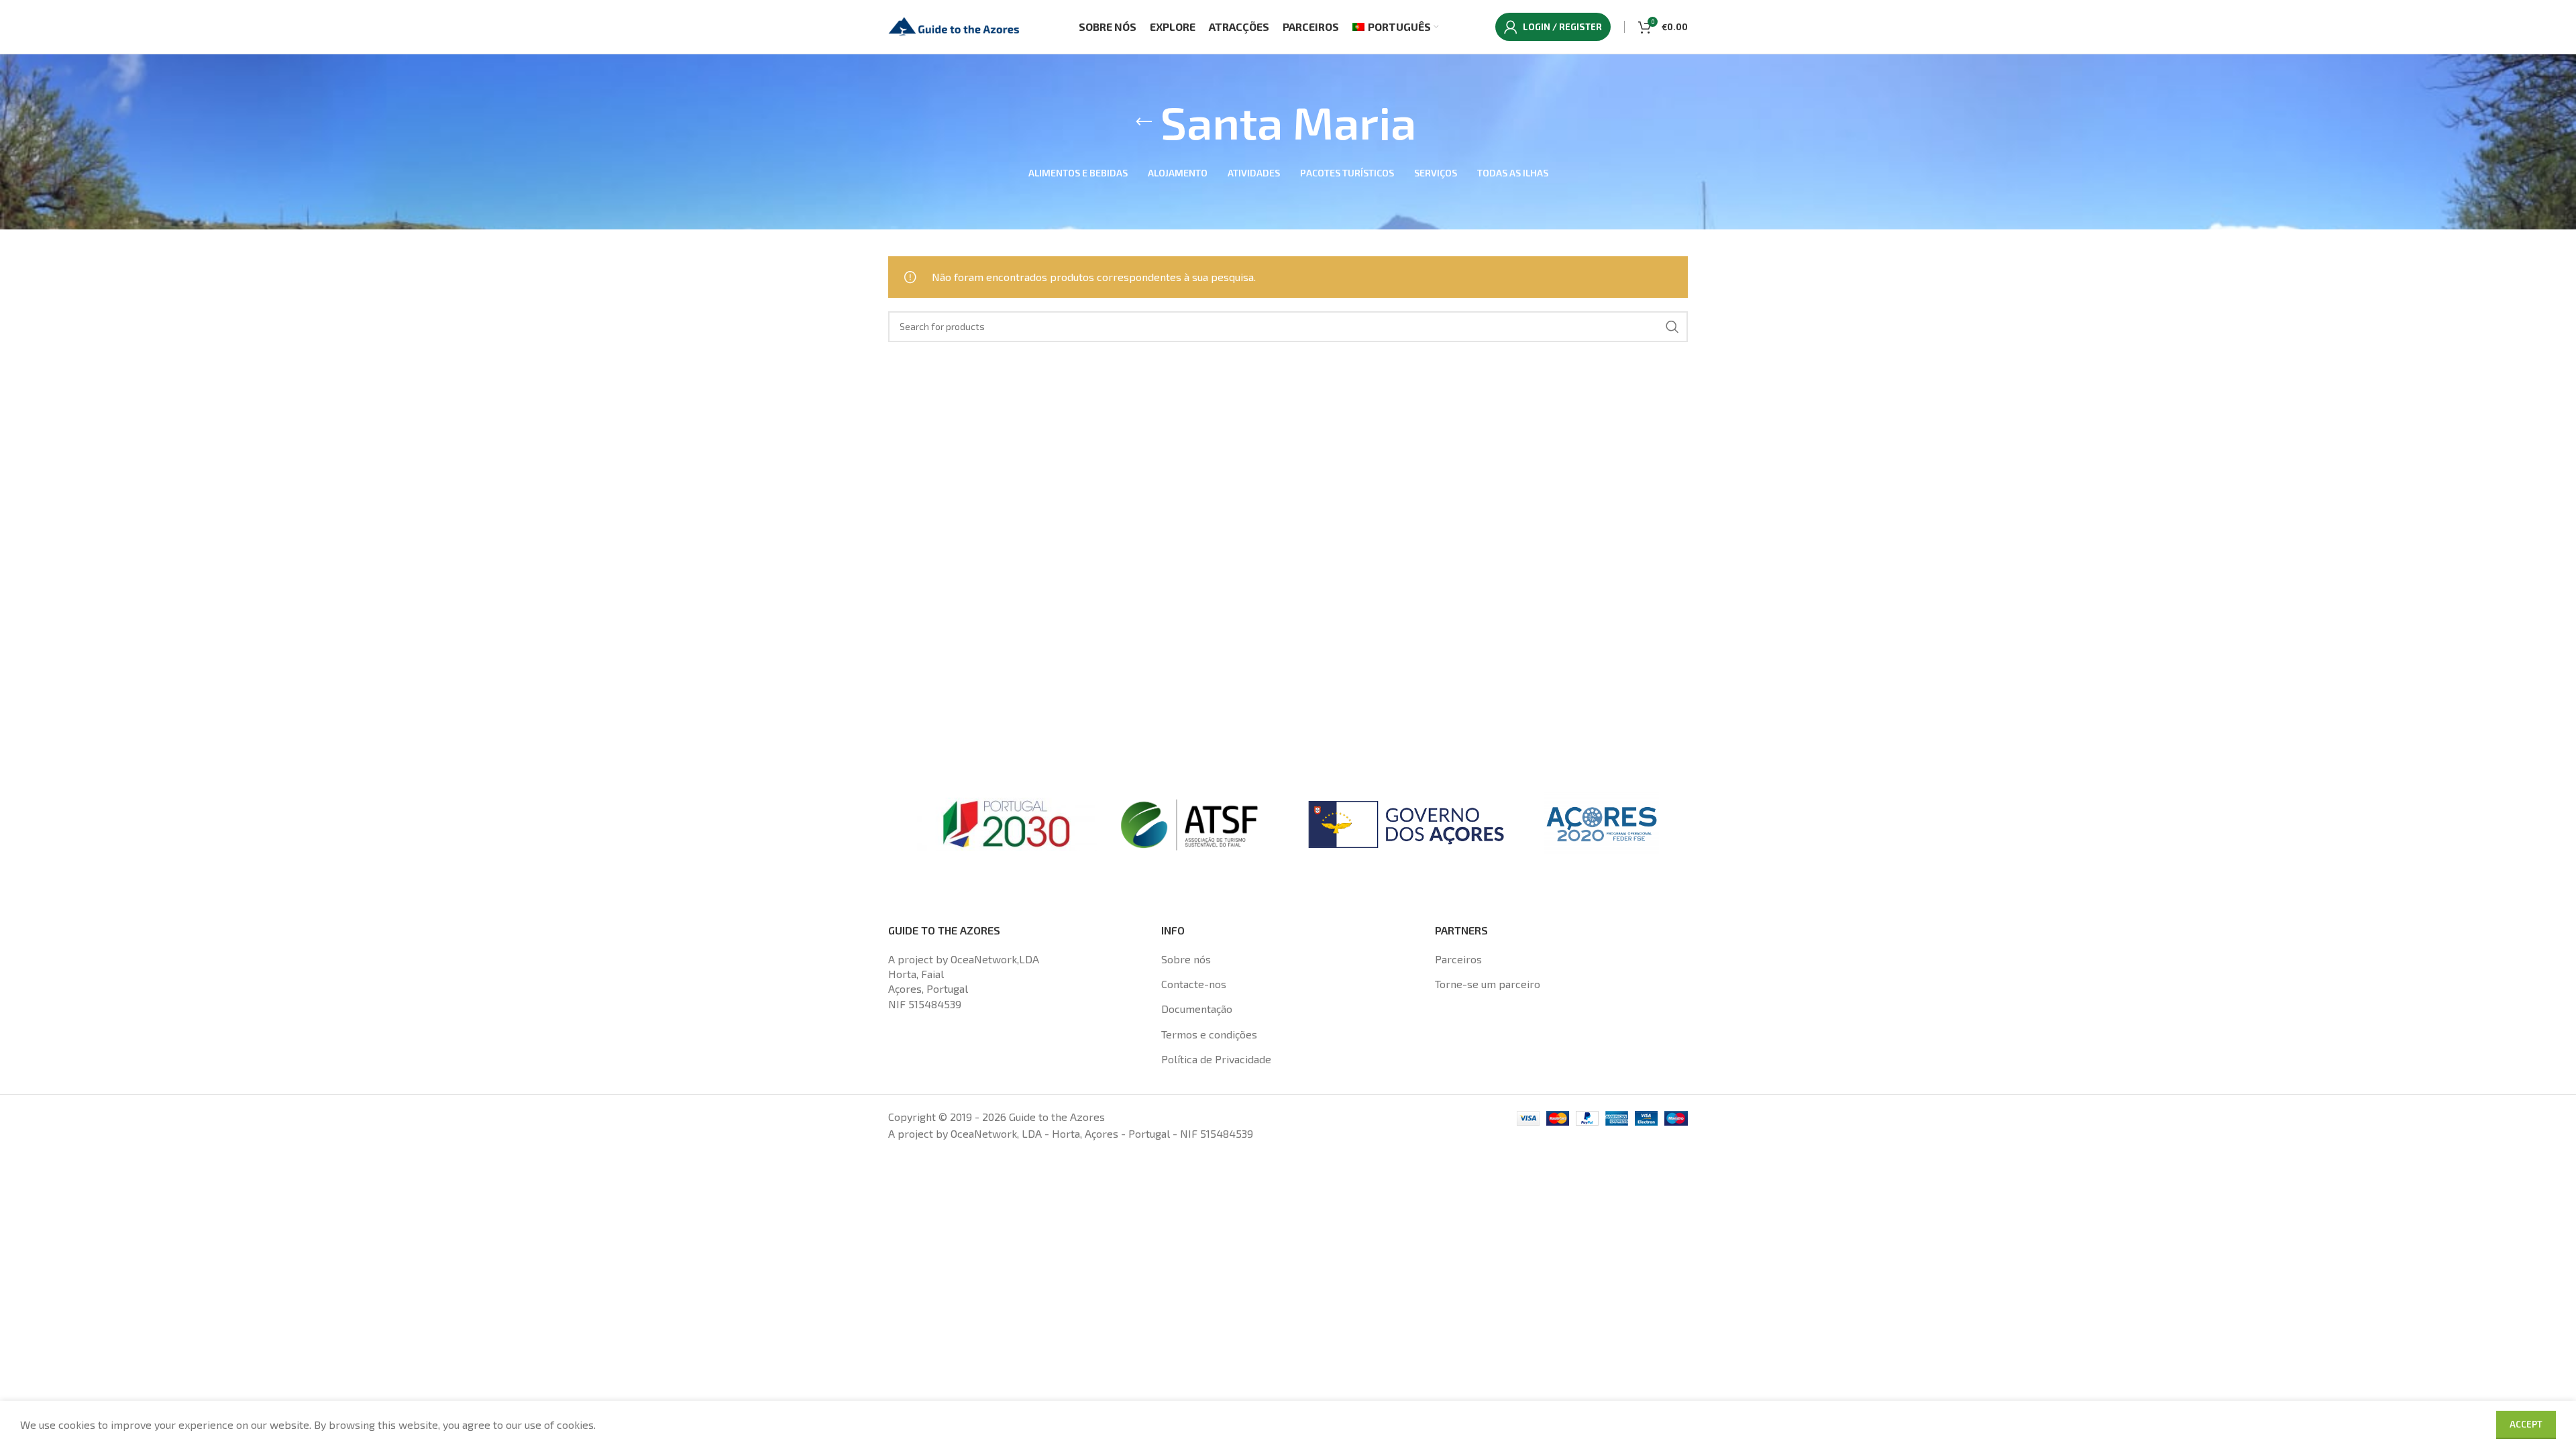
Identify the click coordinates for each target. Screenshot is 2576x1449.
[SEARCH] (1672, 327)
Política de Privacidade (1216, 1059)
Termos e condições (1209, 1034)
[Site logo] (955, 25)
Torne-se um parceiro (1488, 984)
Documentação (1197, 1009)
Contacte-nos (1194, 984)
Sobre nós (1186, 959)
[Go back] (1144, 122)
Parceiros (1458, 959)
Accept (2526, 1424)
